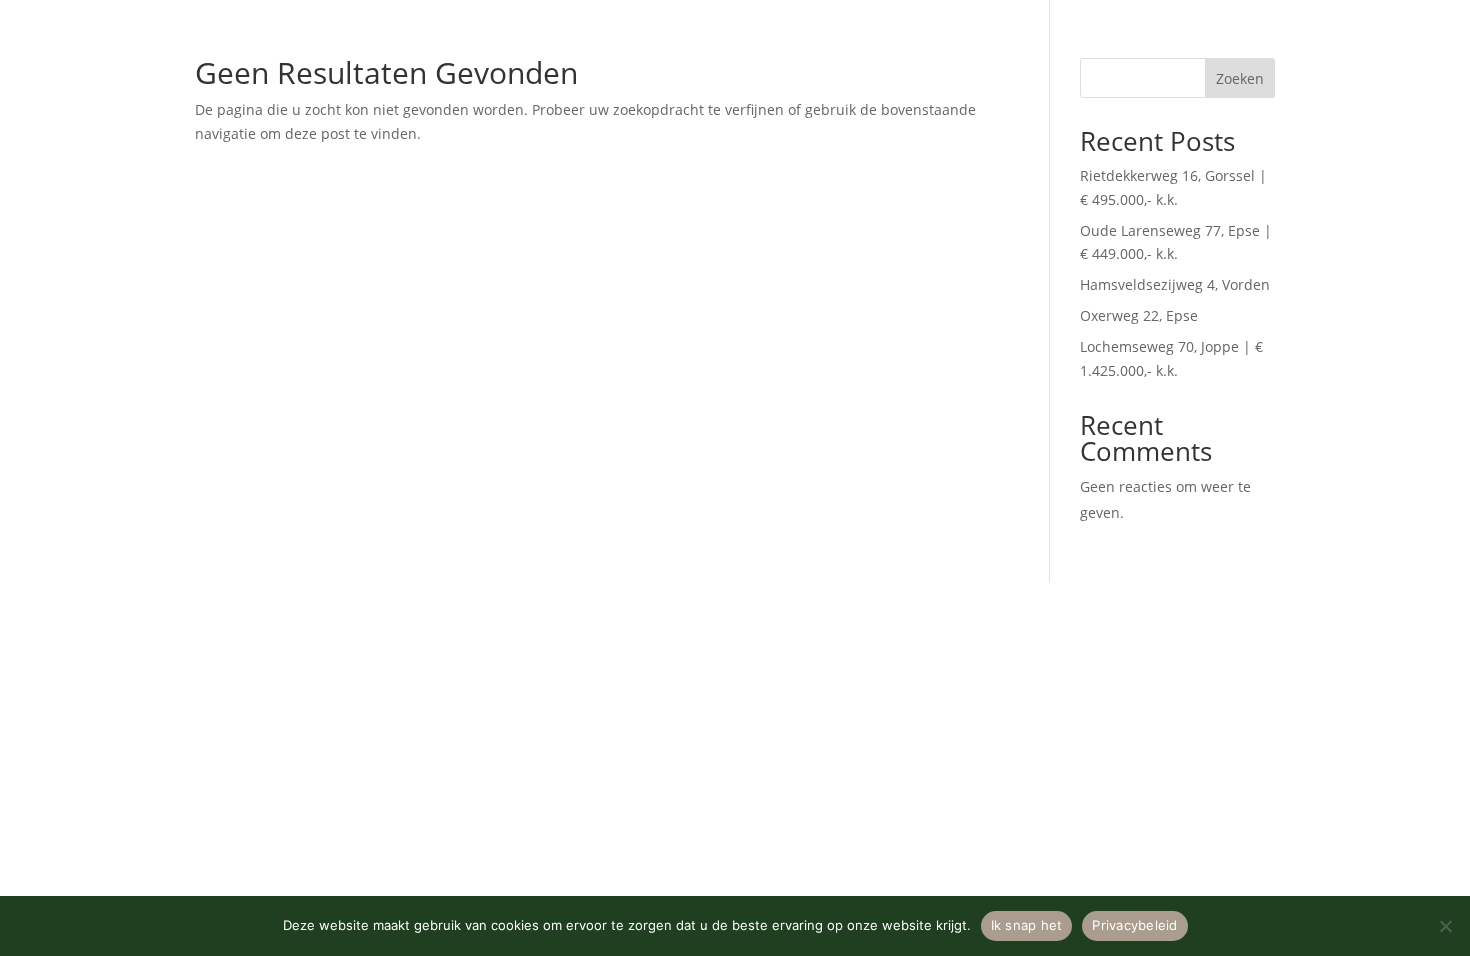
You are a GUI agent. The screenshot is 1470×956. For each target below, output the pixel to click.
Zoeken (1240, 78)
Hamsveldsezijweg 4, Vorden (1175, 284)
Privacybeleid (1134, 925)
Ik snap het (1027, 925)
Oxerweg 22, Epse (1139, 315)
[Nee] (1445, 926)
